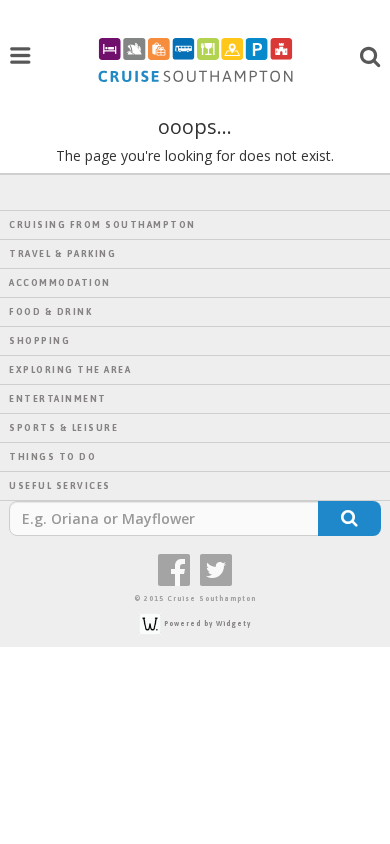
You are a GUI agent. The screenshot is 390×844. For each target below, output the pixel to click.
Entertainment (58, 399)
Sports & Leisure (63, 428)
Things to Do (52, 457)
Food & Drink (50, 312)
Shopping (39, 341)
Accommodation (60, 283)
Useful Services (60, 486)
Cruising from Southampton (102, 225)
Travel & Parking (62, 254)
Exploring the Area (70, 370)
